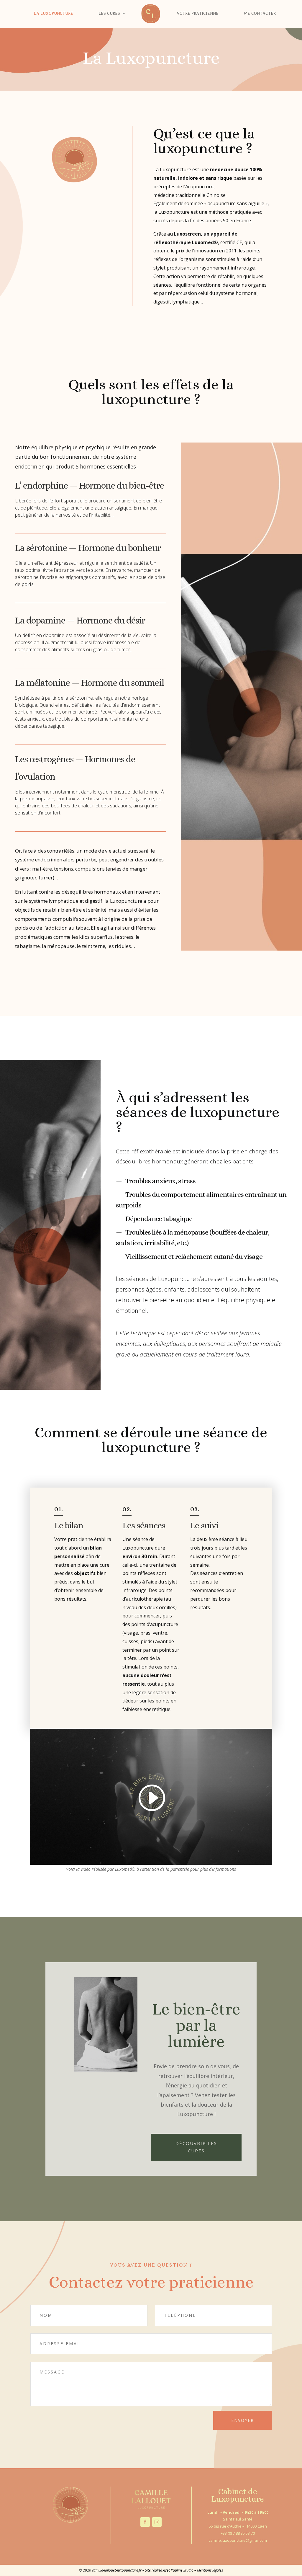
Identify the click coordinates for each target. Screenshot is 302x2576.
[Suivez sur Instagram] (157, 2522)
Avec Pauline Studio (178, 2570)
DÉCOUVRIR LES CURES (196, 2147)
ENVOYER (243, 2420)
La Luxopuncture (54, 13)
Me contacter (260, 13)
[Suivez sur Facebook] (145, 2522)
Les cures (109, 13)
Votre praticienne (198, 13)
